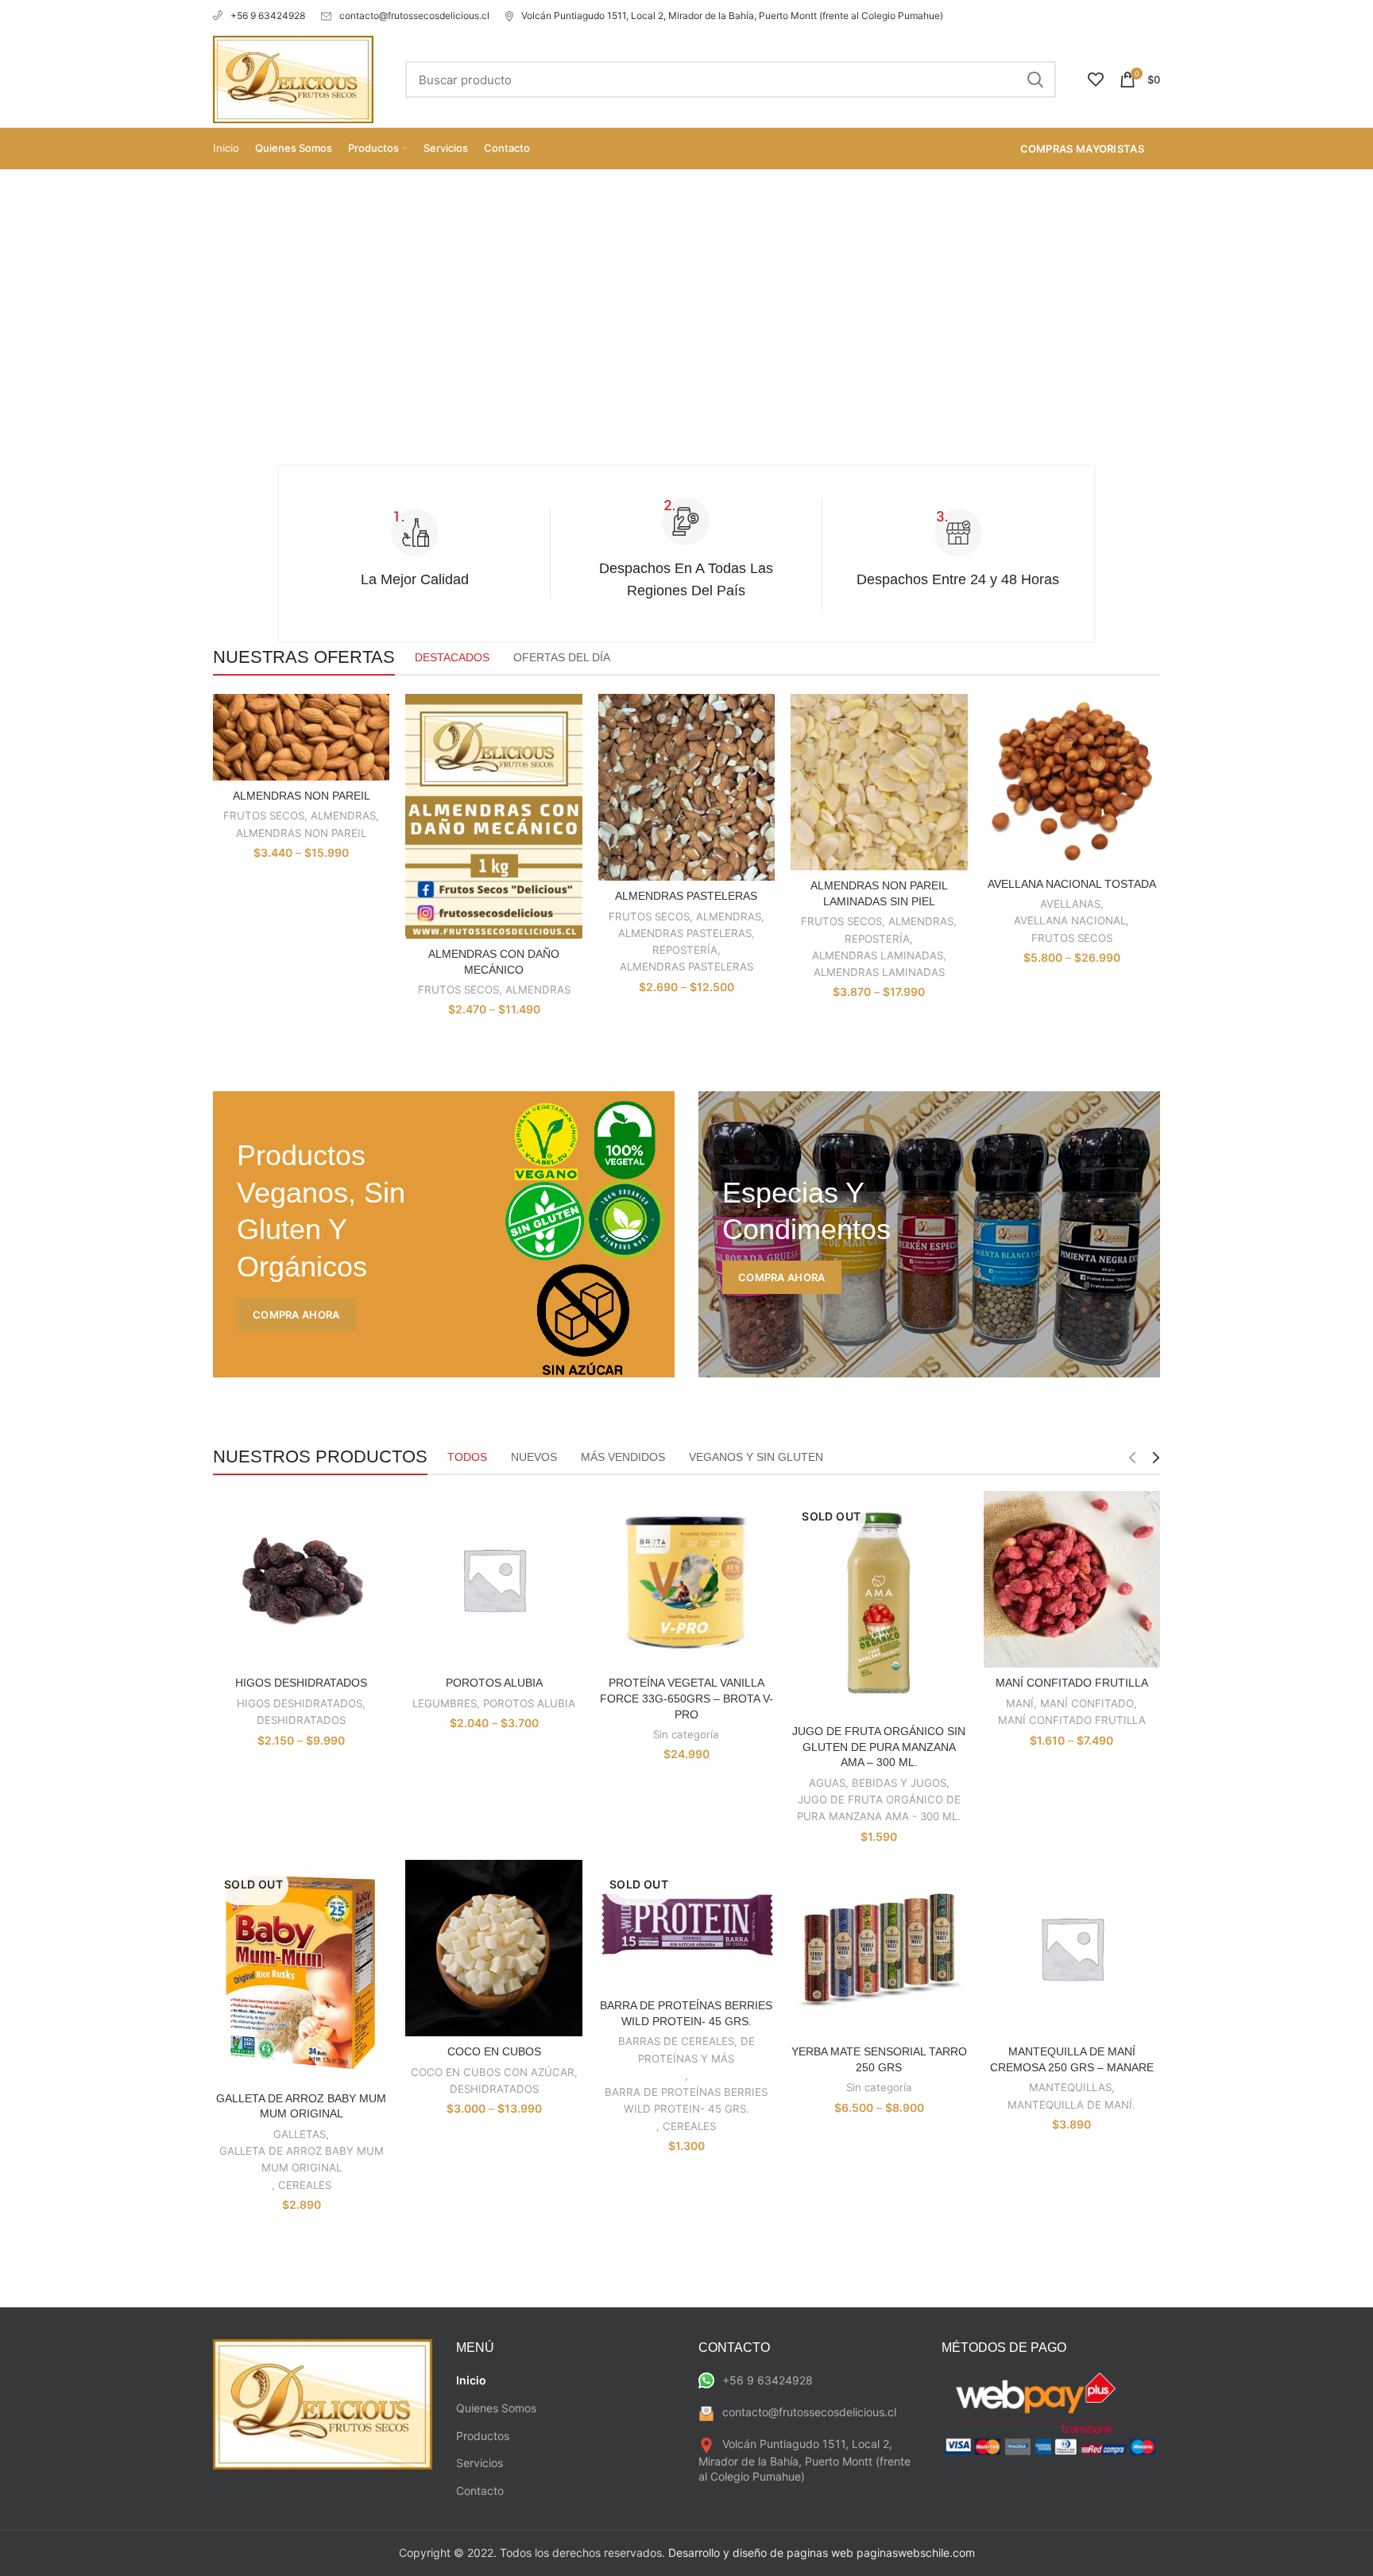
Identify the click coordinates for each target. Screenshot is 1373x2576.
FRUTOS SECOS (264, 815)
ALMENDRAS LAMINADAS (878, 955)
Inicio (471, 2380)
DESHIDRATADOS (301, 1720)
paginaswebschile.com (916, 2553)
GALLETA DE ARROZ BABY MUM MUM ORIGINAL (302, 2159)
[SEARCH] (1035, 79)
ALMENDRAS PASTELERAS (686, 896)
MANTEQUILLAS (1070, 2087)
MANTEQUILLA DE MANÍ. (1071, 2105)
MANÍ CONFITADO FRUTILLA (1072, 1683)
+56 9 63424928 (268, 15)
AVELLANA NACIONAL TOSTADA (1072, 884)
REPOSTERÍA (685, 950)
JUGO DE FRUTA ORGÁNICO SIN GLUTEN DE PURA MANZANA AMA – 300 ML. (879, 1747)
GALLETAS (300, 2134)
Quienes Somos (496, 2408)
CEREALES (305, 2185)
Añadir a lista (377, 755)
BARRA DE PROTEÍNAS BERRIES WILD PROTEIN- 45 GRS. (686, 2100)
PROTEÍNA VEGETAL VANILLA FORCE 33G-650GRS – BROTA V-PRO (686, 1698)
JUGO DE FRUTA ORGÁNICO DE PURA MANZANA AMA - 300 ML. (879, 1808)
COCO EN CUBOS (494, 2051)
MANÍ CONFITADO (1087, 1703)
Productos (483, 2436)
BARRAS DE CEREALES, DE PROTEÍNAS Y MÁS (686, 2049)
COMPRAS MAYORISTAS (1082, 149)
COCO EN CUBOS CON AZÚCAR (493, 2072)
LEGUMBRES (445, 1703)
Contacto (480, 2491)
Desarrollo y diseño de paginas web (761, 2553)
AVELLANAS (1070, 904)
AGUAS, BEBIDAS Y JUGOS (878, 1783)
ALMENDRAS (343, 815)
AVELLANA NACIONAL (1070, 920)
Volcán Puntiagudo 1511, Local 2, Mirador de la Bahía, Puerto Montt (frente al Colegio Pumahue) (732, 15)
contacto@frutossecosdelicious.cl (414, 15)
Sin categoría (686, 1734)
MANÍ (1020, 1703)
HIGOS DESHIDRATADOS (301, 1683)
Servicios (480, 2463)
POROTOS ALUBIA (494, 1683)
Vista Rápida (377, 720)
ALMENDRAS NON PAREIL (302, 796)
